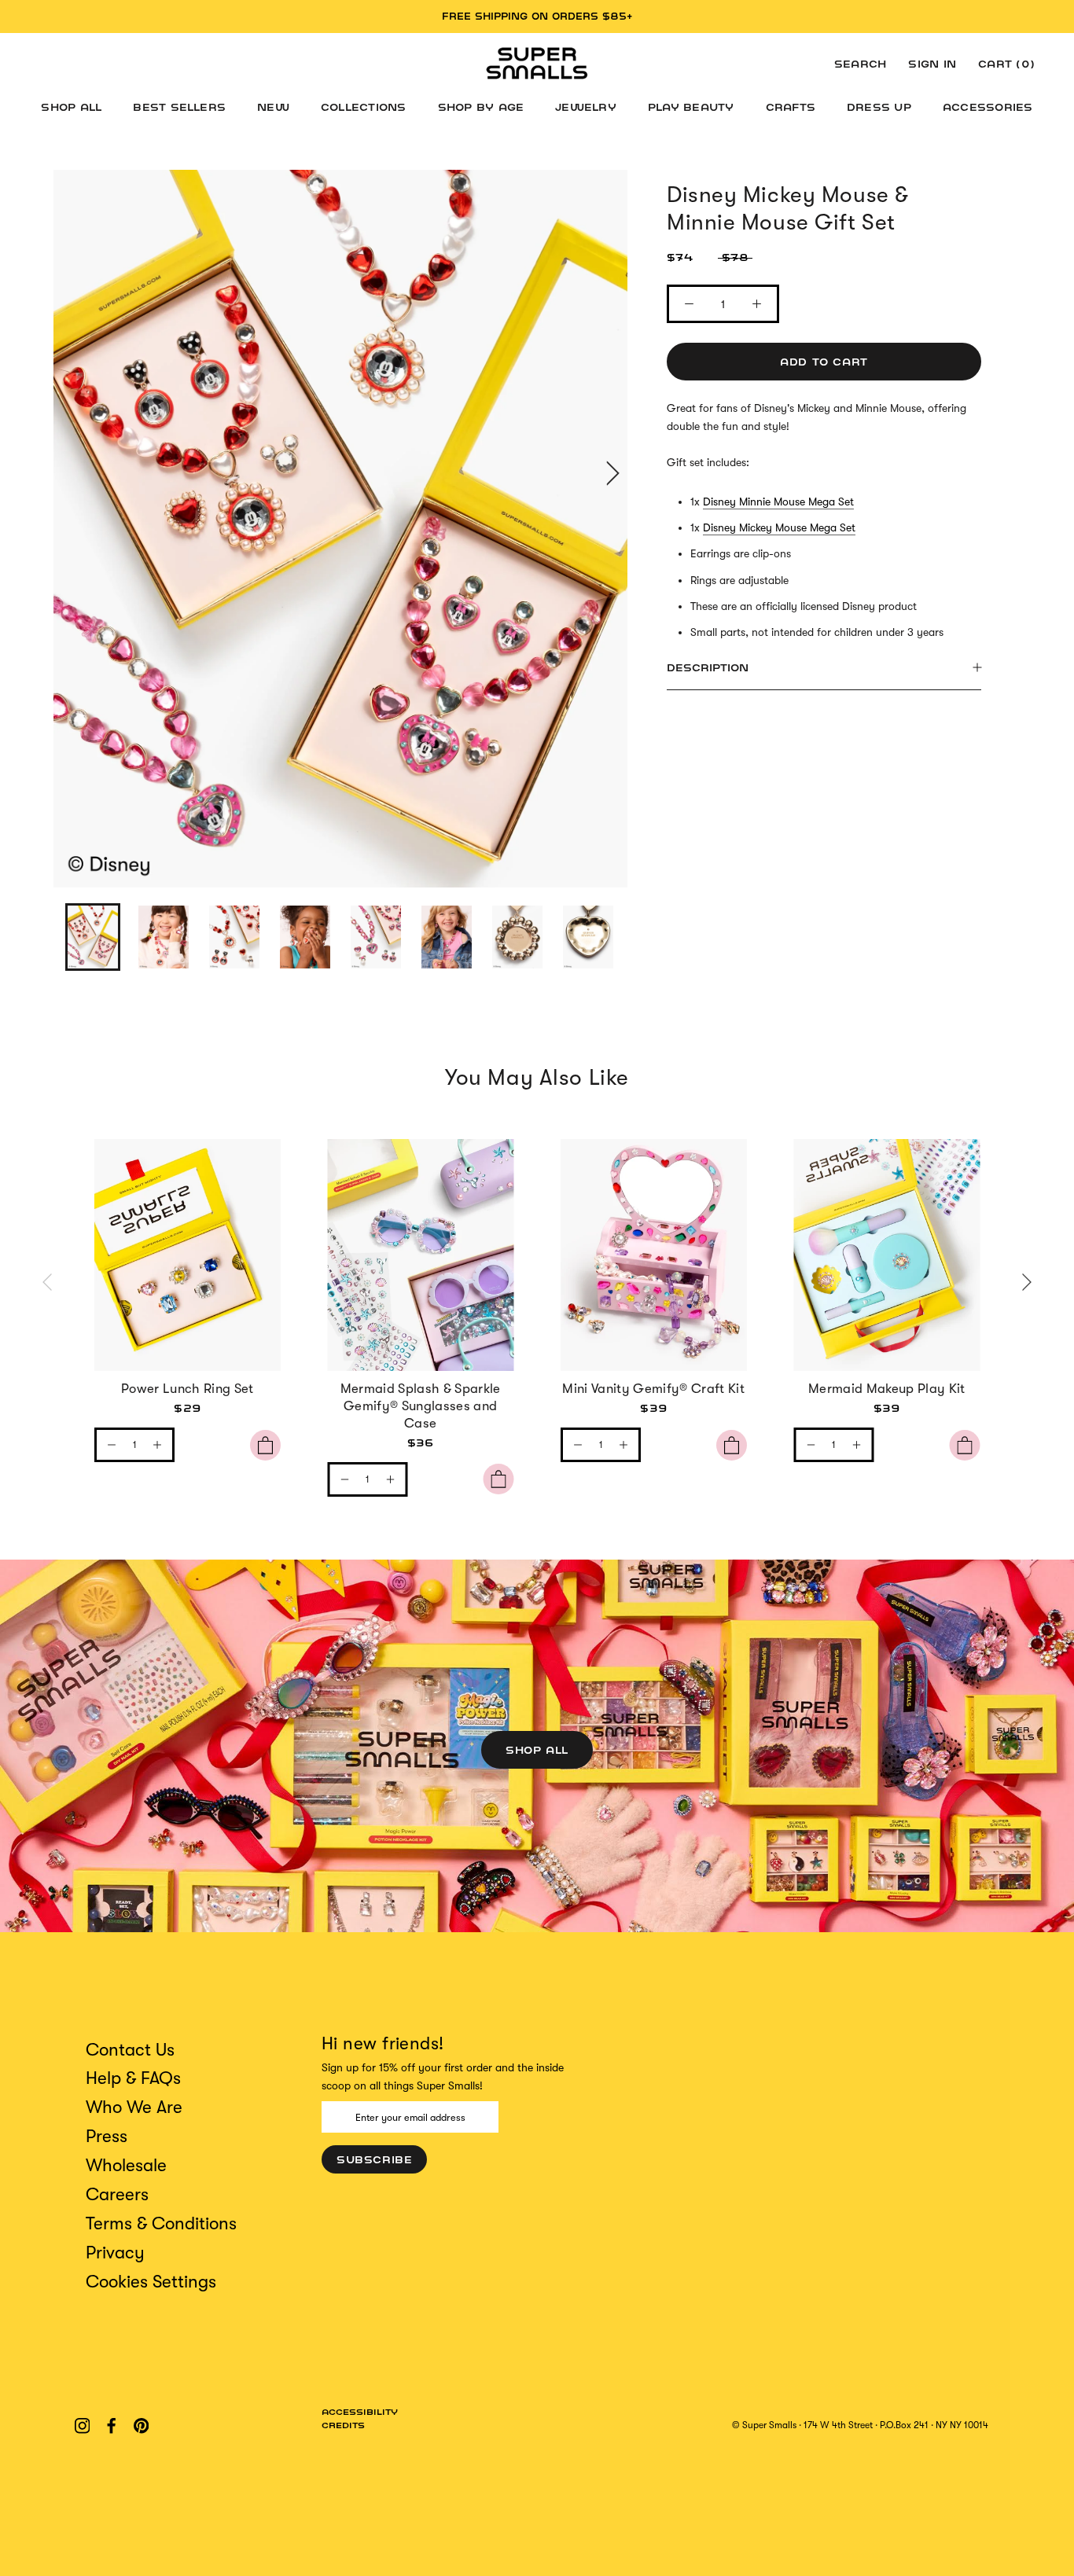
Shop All (537, 1750)
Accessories (988, 107)
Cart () (1006, 64)
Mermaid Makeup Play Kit (887, 1389)
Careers (117, 2194)
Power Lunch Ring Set (188, 1389)
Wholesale (126, 2165)
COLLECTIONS (364, 107)
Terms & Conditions (161, 2223)
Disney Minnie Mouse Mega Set (778, 502)
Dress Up (879, 107)
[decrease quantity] (112, 1445)
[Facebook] (111, 2425)
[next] (610, 473)
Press (107, 2136)
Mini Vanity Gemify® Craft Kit (653, 1389)
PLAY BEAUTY (691, 107)
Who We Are (134, 2107)
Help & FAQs (133, 2078)
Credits (343, 2425)
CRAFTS (791, 107)
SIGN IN (932, 64)
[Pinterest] (141, 2425)
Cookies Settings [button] (151, 2282)
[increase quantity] (157, 1445)
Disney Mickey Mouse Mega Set (779, 527)
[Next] (1025, 1282)
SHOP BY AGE (481, 107)
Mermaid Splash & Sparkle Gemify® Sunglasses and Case (421, 1406)
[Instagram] (82, 2425)
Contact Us (130, 2050)
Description (708, 667)
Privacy (115, 2253)
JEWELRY (586, 107)
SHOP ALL (71, 107)
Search (860, 64)
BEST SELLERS (179, 107)
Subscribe (374, 2159)
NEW (273, 107)
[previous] (71, 473)
